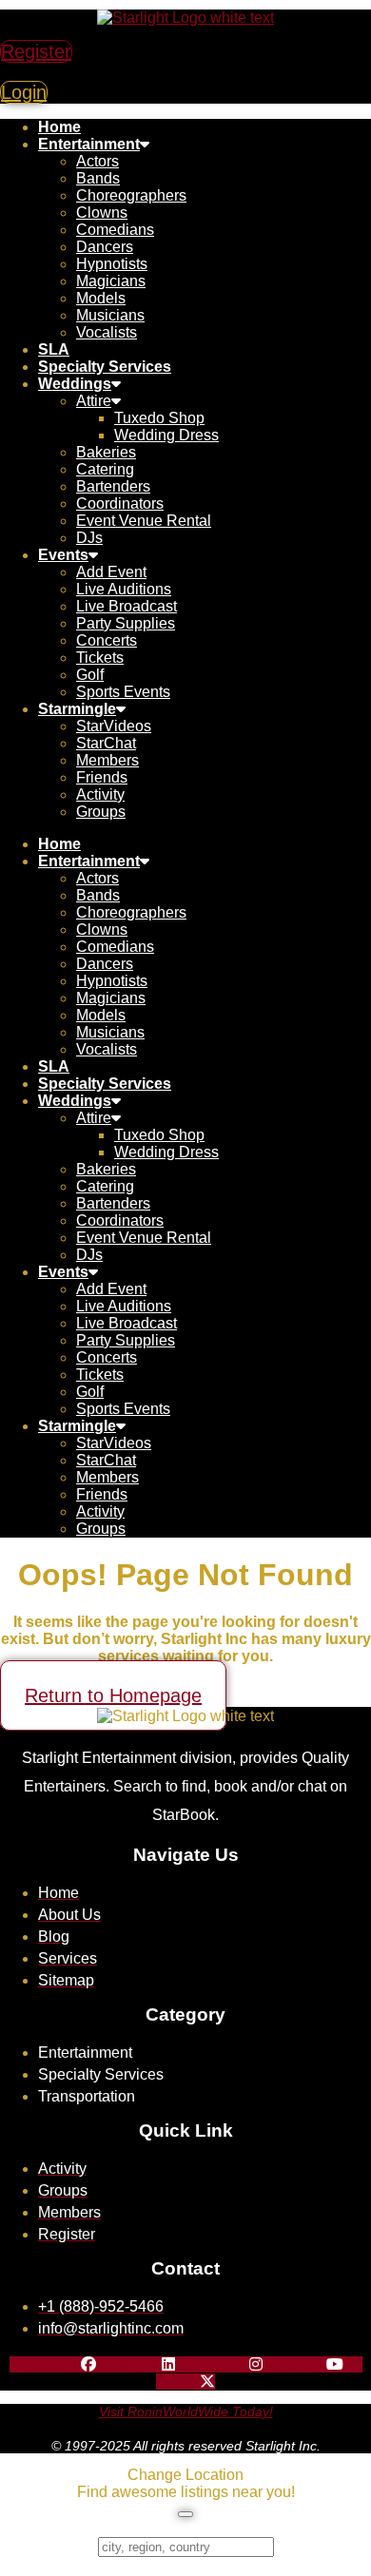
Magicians (111, 281)
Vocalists (107, 332)
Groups (101, 812)
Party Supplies (126, 623)
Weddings (75, 384)
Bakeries (106, 452)
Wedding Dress (166, 435)
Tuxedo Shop (159, 418)
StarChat (106, 743)
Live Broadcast (127, 606)
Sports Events (123, 692)
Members (107, 760)
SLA (54, 349)
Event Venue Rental (144, 521)
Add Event (111, 572)
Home (59, 127)
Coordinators (120, 504)
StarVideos (114, 726)
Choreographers (131, 195)
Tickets (100, 658)
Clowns (102, 213)
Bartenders (113, 486)
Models (101, 298)
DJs (89, 538)
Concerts (107, 640)
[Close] (185, 2514)
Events (63, 555)
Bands (98, 178)
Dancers (105, 247)
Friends (102, 777)
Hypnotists (112, 264)
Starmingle (77, 709)
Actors (98, 161)
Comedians (115, 230)
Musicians (110, 315)
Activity (100, 794)
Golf (90, 675)
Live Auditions (124, 589)
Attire (94, 401)
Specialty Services (105, 367)
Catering (105, 469)
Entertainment (89, 144)
